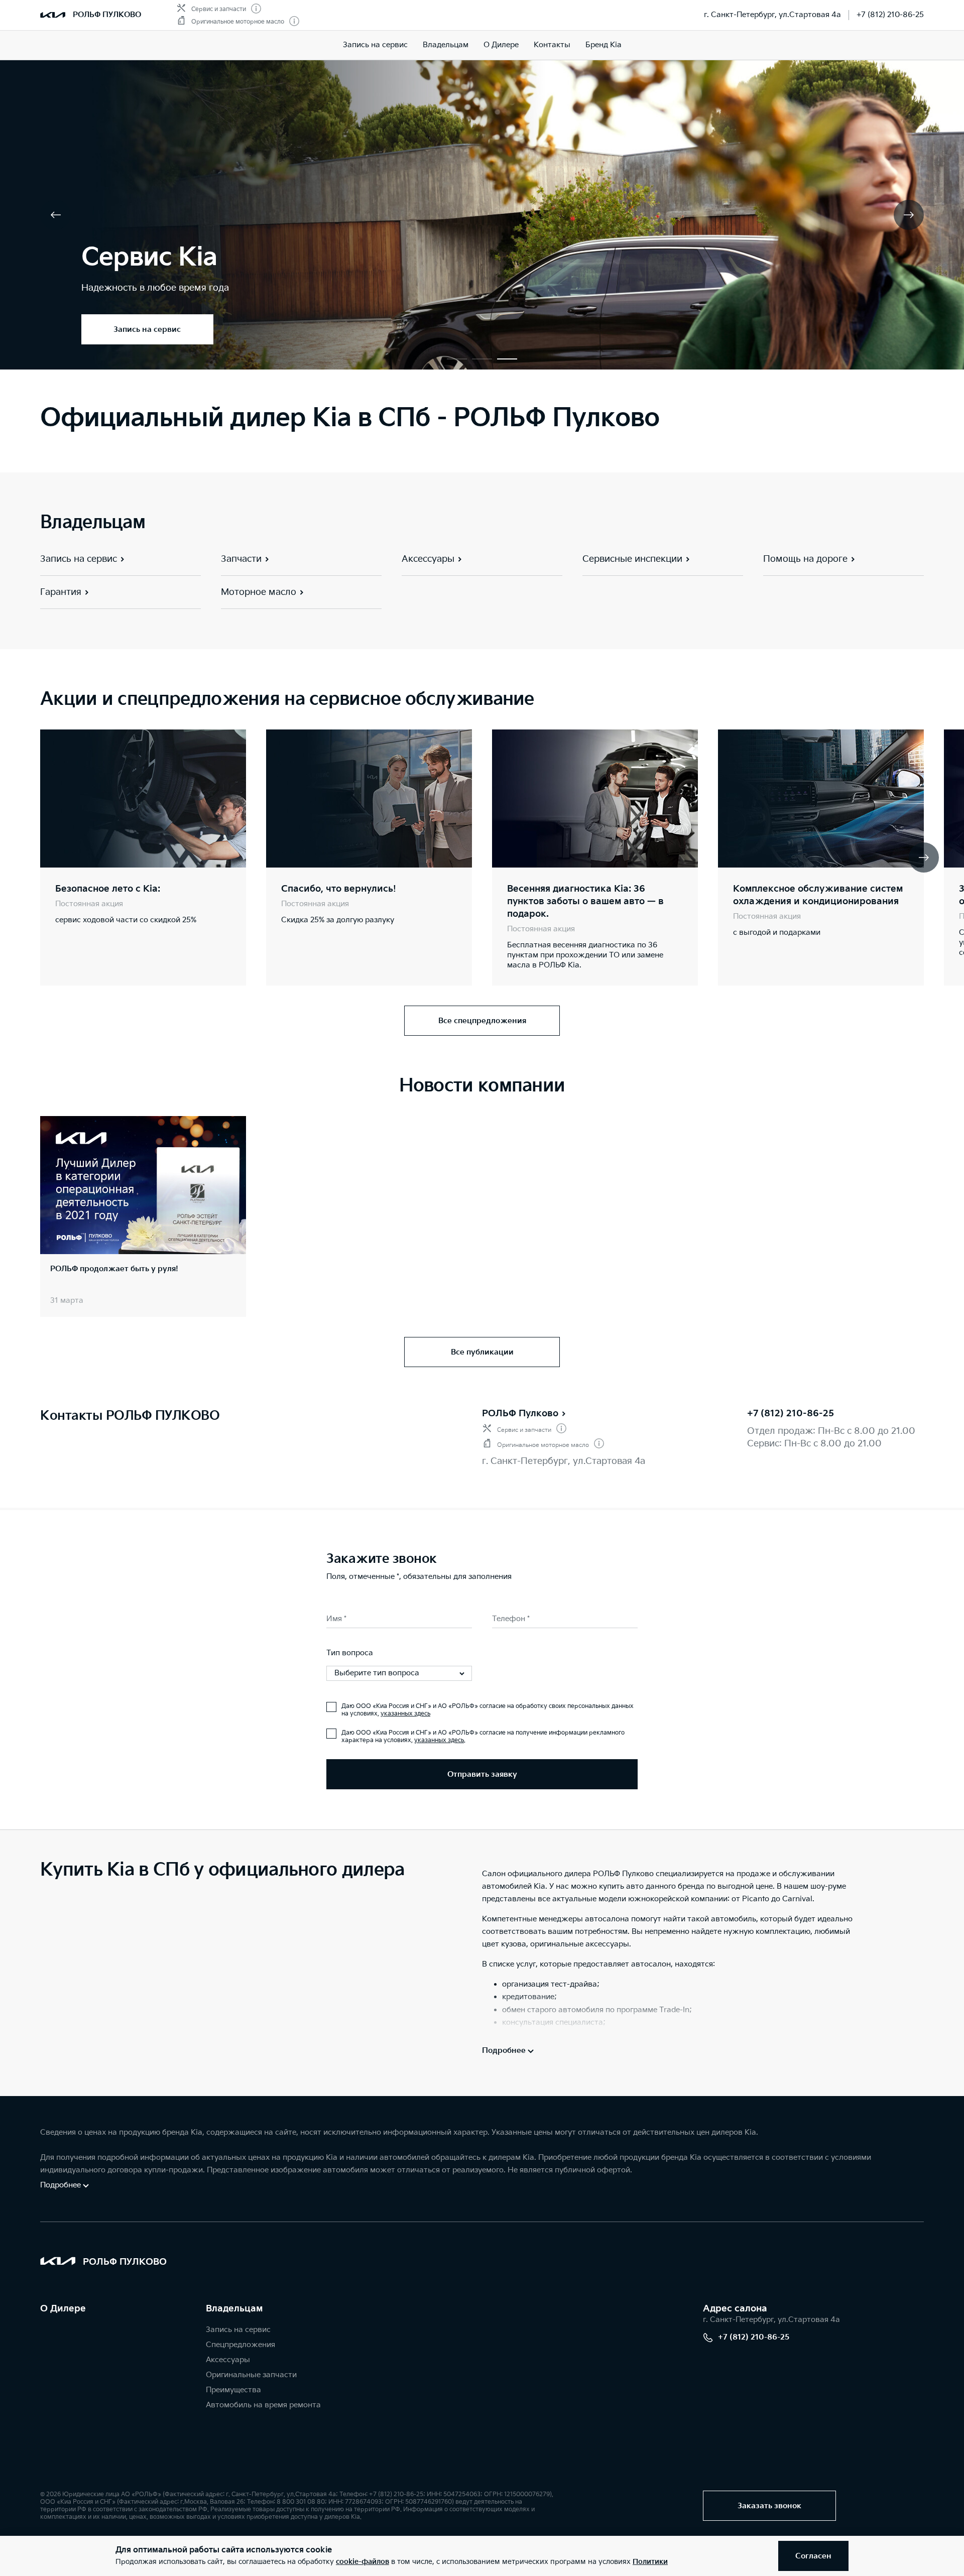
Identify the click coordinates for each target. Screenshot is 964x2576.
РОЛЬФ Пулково (520, 1414)
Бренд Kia (604, 45)
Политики (650, 2562)
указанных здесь (405, 1714)
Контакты (552, 45)
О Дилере (63, 2309)
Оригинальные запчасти (251, 2375)
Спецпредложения (240, 2345)
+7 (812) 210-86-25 (890, 15)
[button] (457, 359)
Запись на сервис (375, 45)
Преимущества (233, 2390)
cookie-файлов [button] (363, 2562)
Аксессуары (228, 2360)
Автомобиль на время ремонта (263, 2405)
